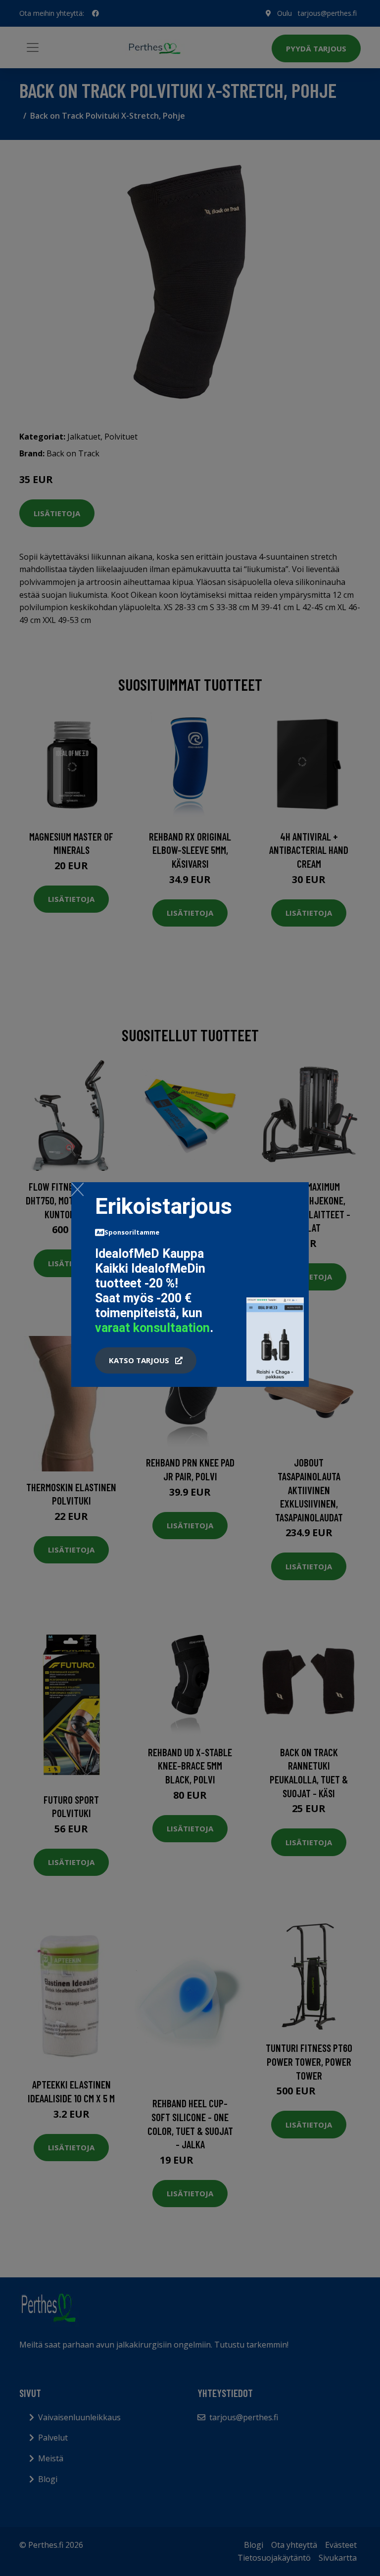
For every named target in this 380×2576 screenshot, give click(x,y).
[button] (146, 1361)
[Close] (77, 1189)
